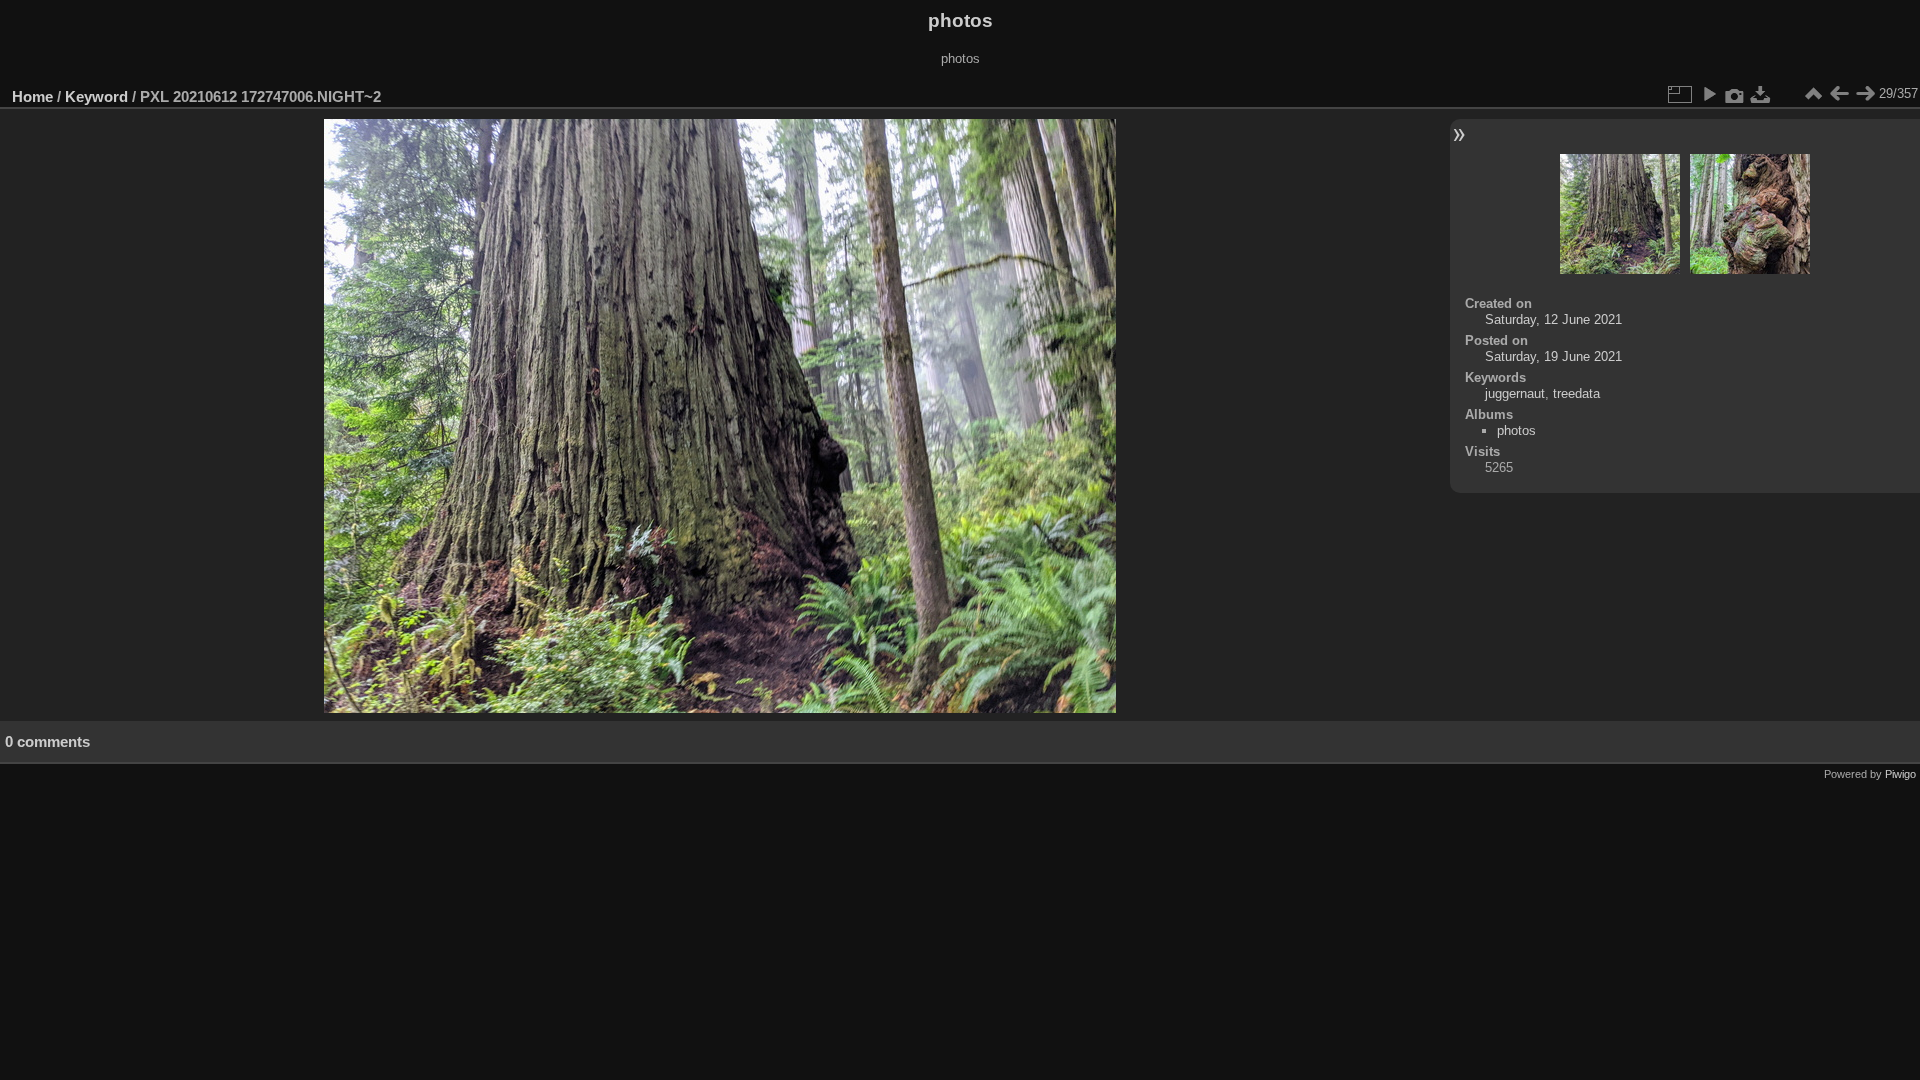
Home (32, 96)
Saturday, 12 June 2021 (1553, 319)
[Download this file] (1761, 94)
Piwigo (1900, 774)
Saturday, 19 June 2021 (1553, 356)
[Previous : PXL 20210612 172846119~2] (1839, 94)
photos (1516, 430)
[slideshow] (1709, 94)
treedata (1576, 393)
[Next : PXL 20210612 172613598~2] (1865, 94)
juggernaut (1515, 393)
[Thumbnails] (1813, 94)
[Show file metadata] (1735, 94)
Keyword (96, 96)
